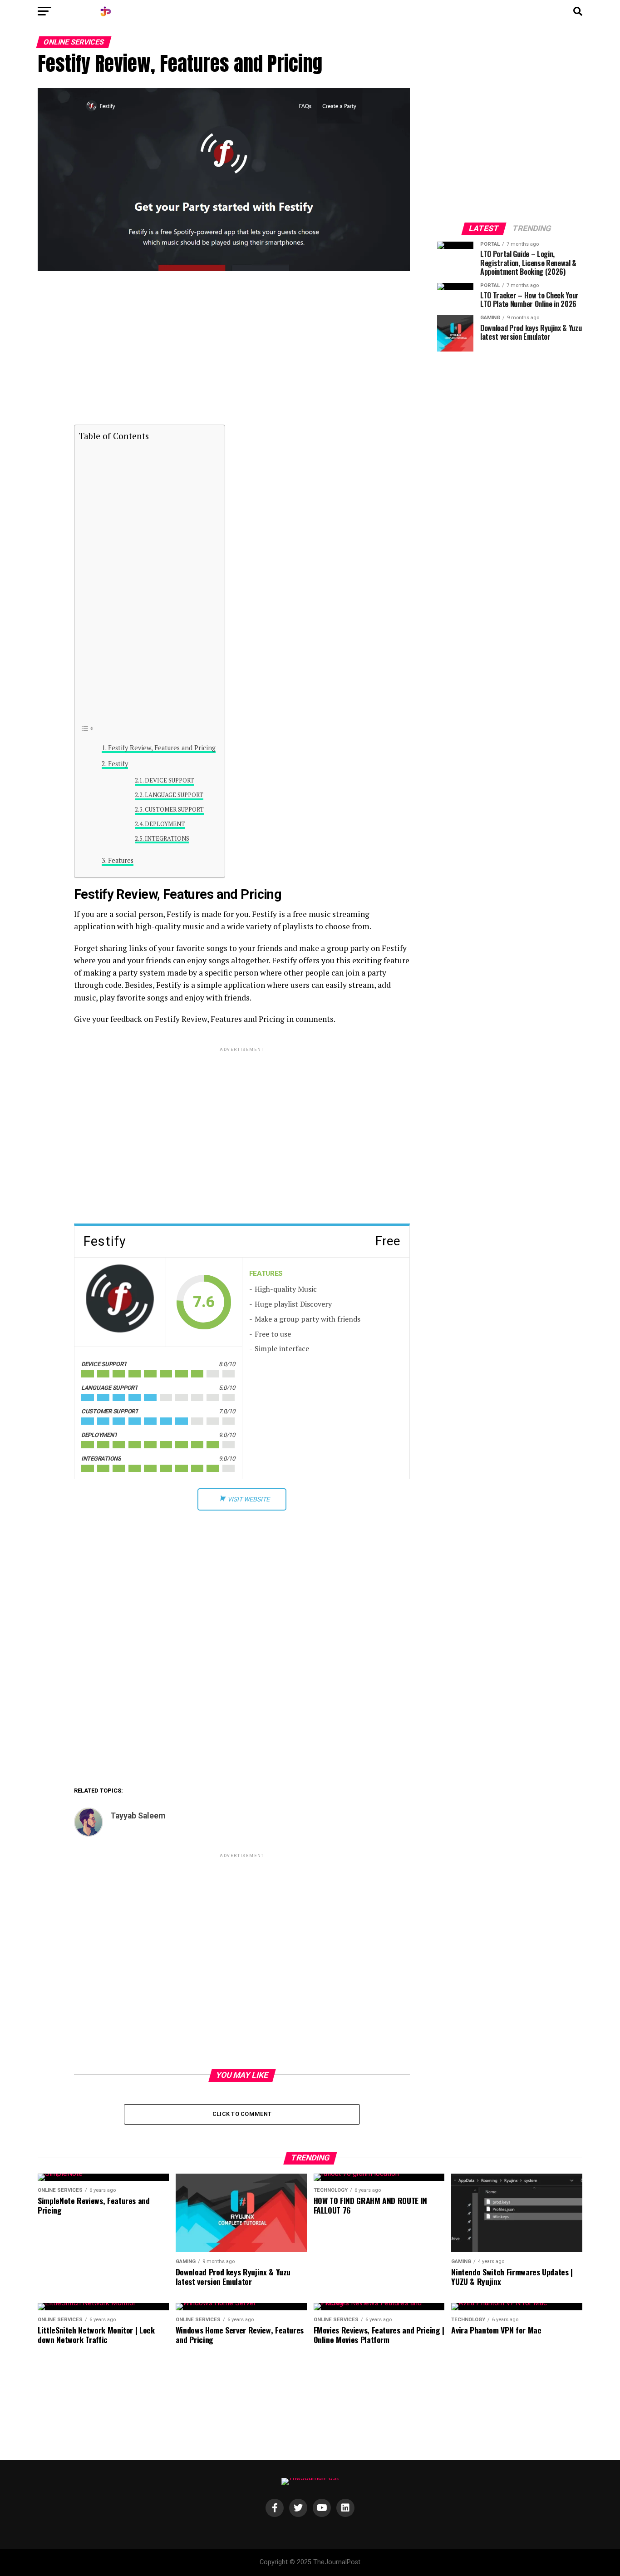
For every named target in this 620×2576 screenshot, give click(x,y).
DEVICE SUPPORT (170, 780)
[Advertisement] (242, 352)
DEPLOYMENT (165, 824)
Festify (118, 764)
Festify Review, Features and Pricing (162, 748)
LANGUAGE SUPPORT (174, 795)
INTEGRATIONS (167, 839)
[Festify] (120, 1302)
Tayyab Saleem (138, 1816)
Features (121, 860)
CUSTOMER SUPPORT (174, 810)
